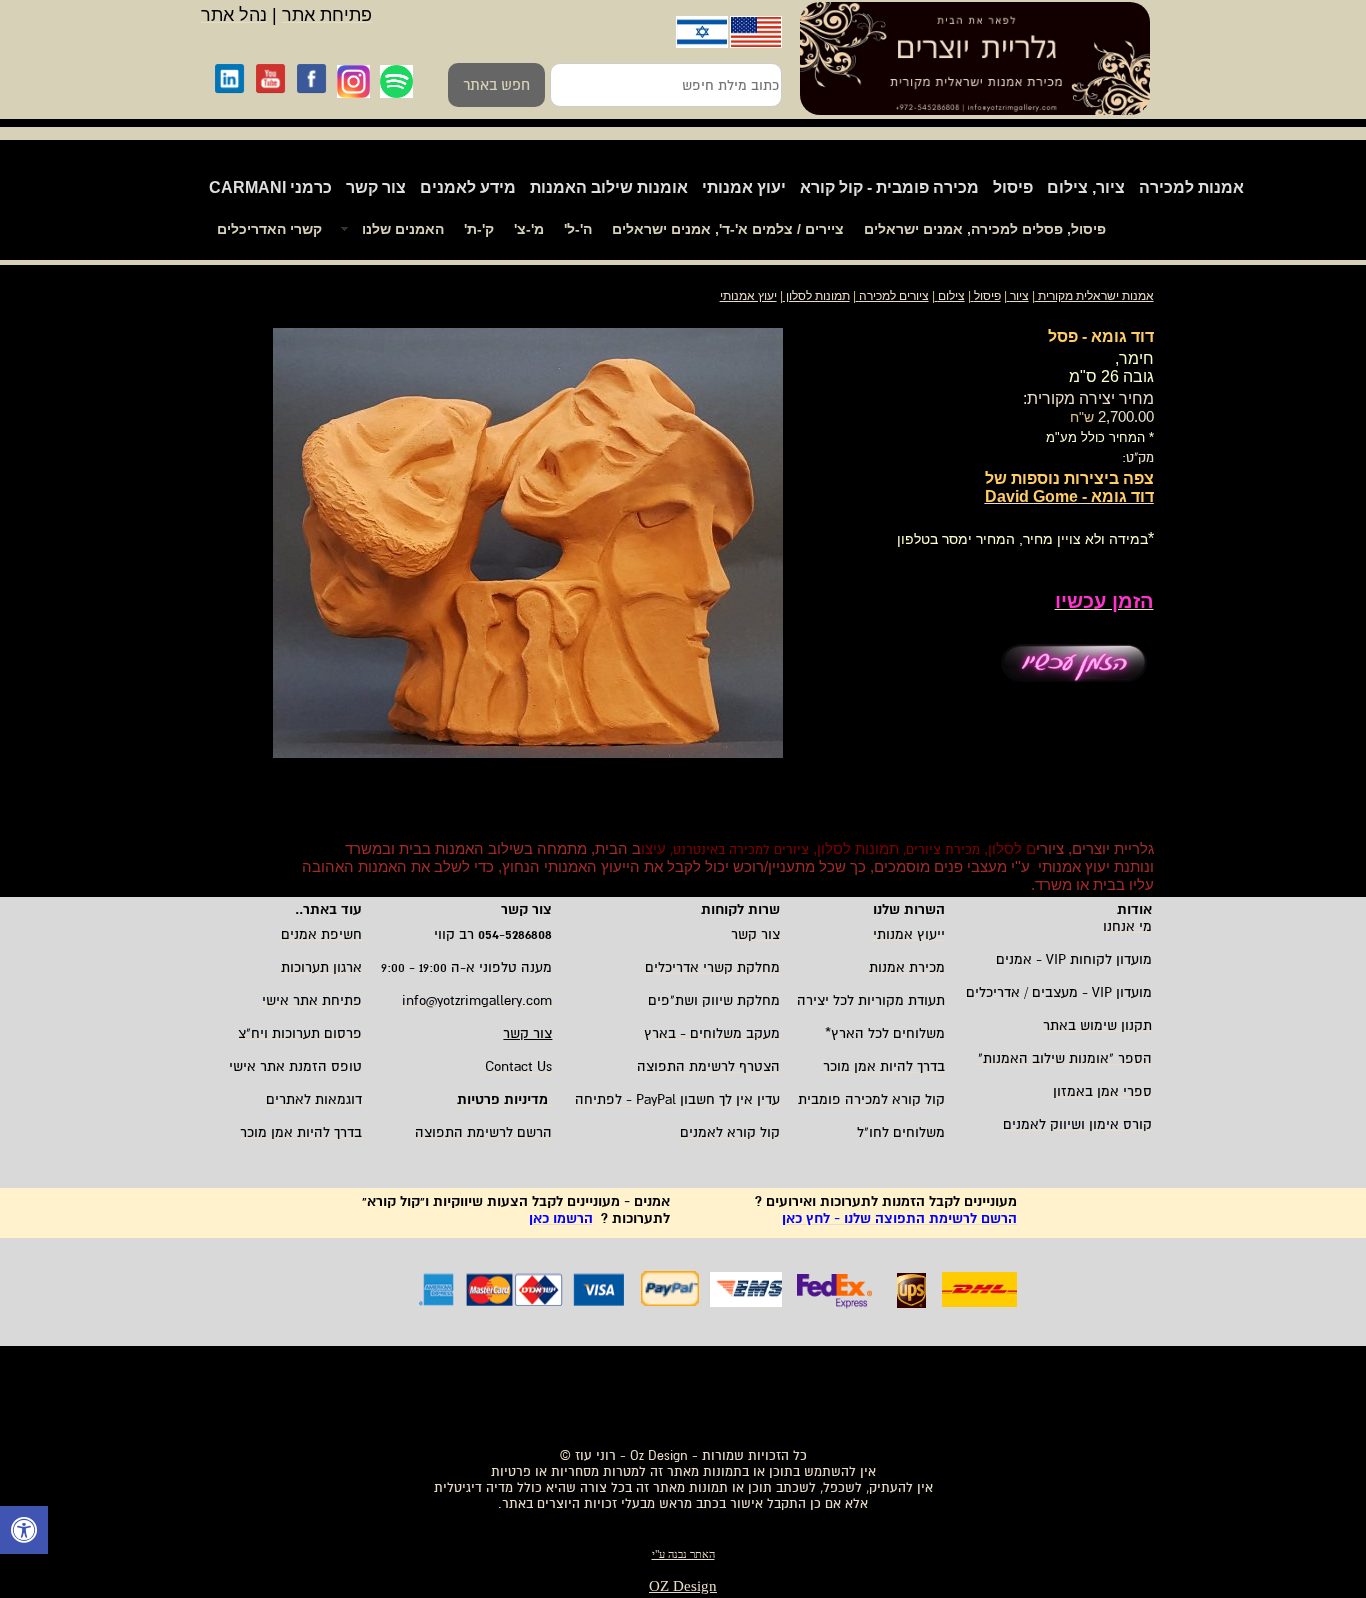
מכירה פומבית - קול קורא (889, 187)
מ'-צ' (529, 229)
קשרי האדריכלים (269, 229)
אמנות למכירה (1191, 187)
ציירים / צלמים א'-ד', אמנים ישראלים (728, 229)
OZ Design (683, 1586)
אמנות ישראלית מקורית (1094, 296)
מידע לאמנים (468, 187)
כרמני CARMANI (270, 187)
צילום (951, 296)
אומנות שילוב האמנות (609, 187)
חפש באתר (496, 85)
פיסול (1013, 187)
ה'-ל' (578, 229)
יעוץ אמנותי (744, 187)
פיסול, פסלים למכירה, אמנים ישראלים (985, 229)
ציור (1019, 296)
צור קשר (376, 187)
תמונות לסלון (816, 296)
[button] (24, 1532)
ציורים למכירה (894, 296)
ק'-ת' (479, 229)
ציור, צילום (1086, 187)
